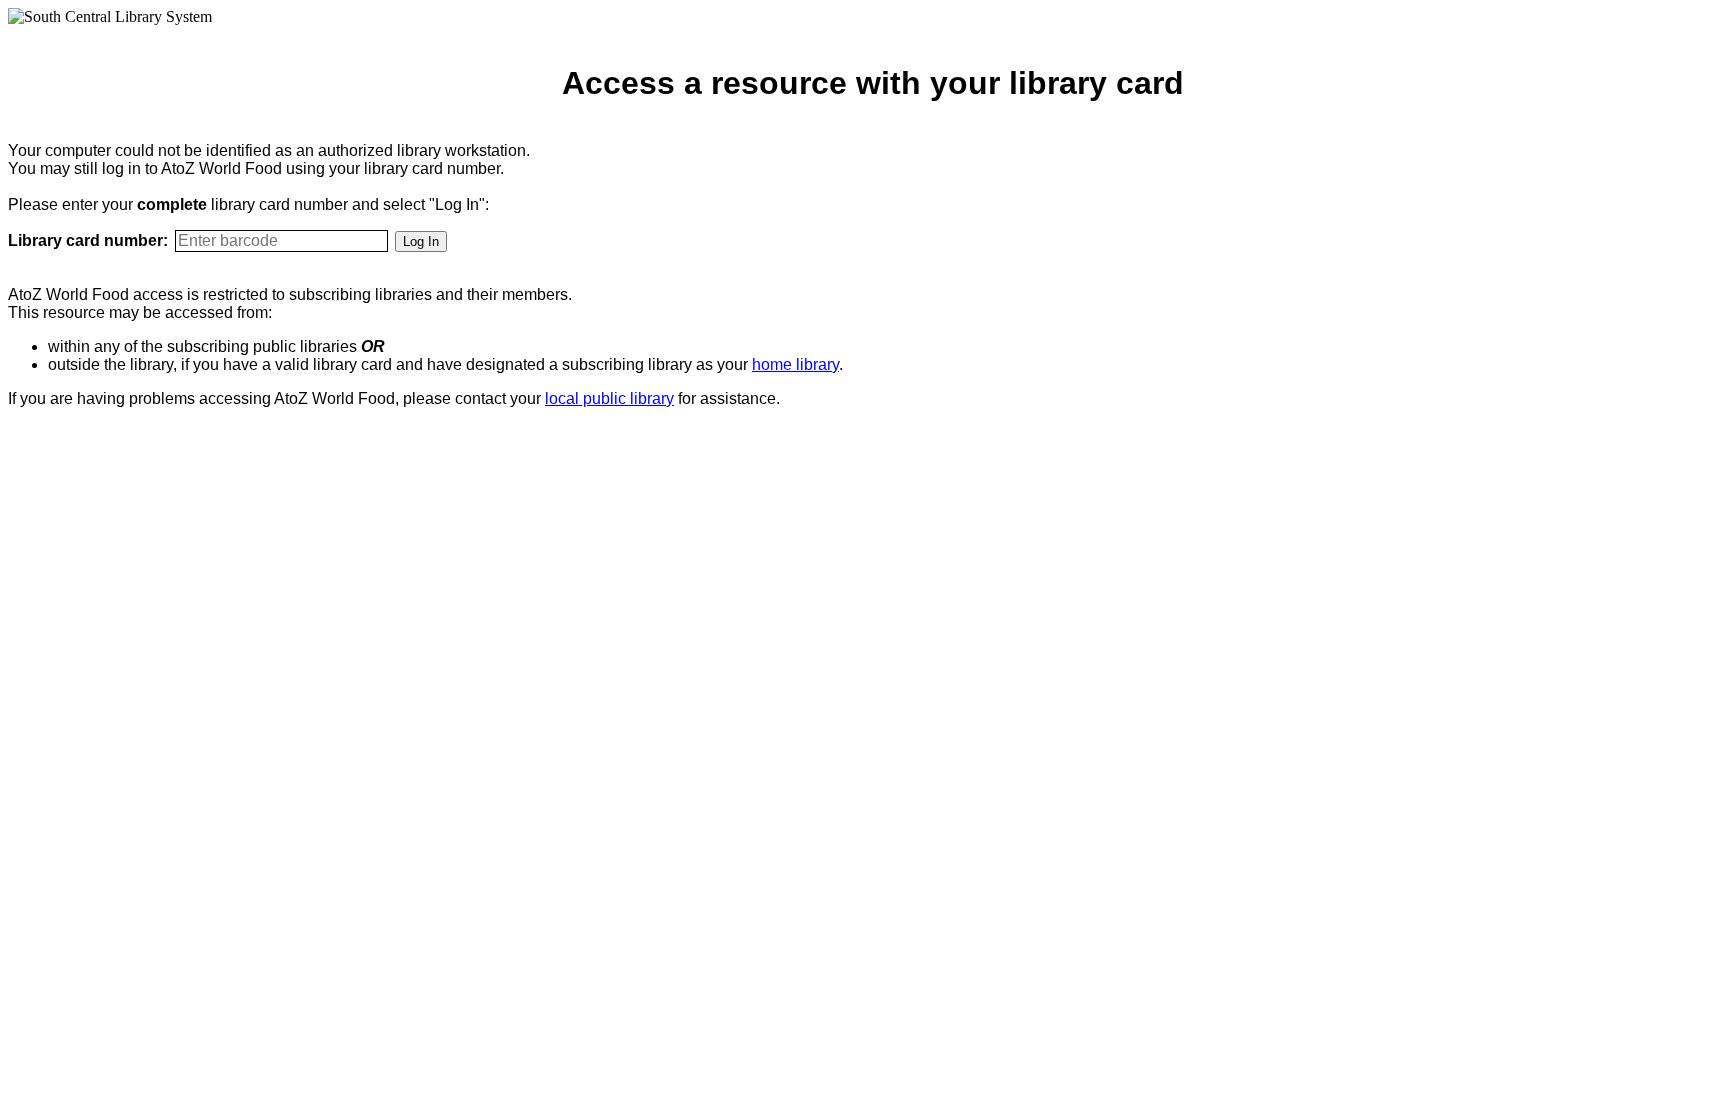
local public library (609, 398)
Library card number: (88, 240)
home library (795, 364)
